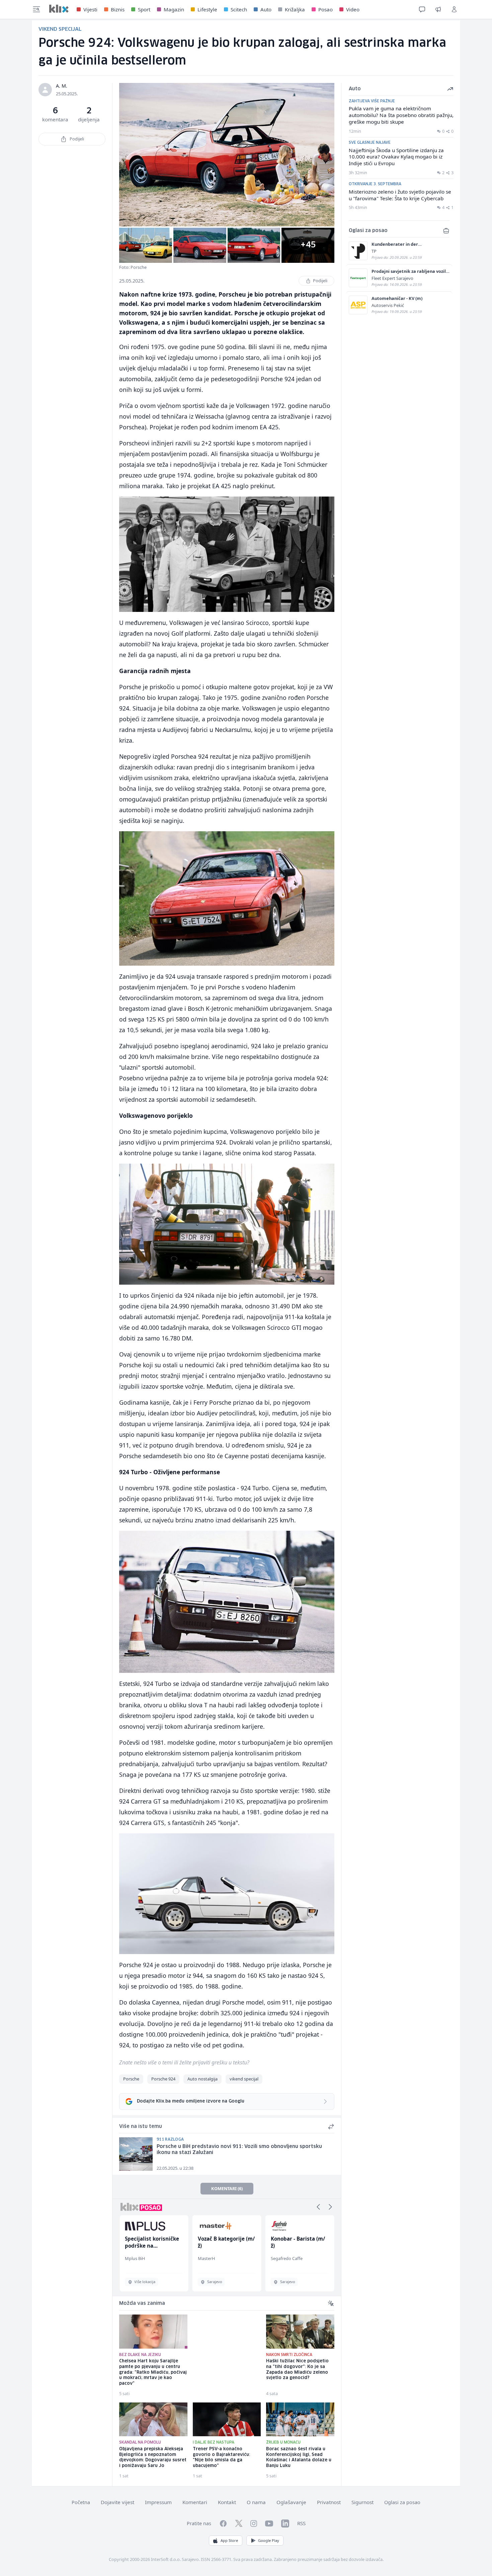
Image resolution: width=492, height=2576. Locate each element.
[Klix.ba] (59, 9)
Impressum (158, 2502)
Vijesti (90, 9)
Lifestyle (207, 9)
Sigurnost (362, 2502)
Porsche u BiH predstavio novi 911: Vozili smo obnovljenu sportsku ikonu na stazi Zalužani (239, 2150)
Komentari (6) (227, 2188)
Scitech (239, 9)
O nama (256, 2502)
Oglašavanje (291, 2502)
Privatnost (329, 2502)
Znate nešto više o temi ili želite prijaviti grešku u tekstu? (184, 2062)
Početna (81, 2502)
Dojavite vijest (117, 2502)
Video (353, 9)
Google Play (269, 2540)
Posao (325, 9)
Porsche (131, 2079)
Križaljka (295, 9)
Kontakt (227, 2502)
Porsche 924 (163, 2079)
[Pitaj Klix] (422, 9)
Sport (144, 9)
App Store (229, 2540)
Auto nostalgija (202, 2079)
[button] (318, 2207)
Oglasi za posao (402, 2502)
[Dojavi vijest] (438, 9)
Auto (266, 9)
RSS (301, 2523)
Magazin (174, 9)
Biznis (118, 9)
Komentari (195, 2502)
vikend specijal (244, 2079)
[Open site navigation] (36, 9)
